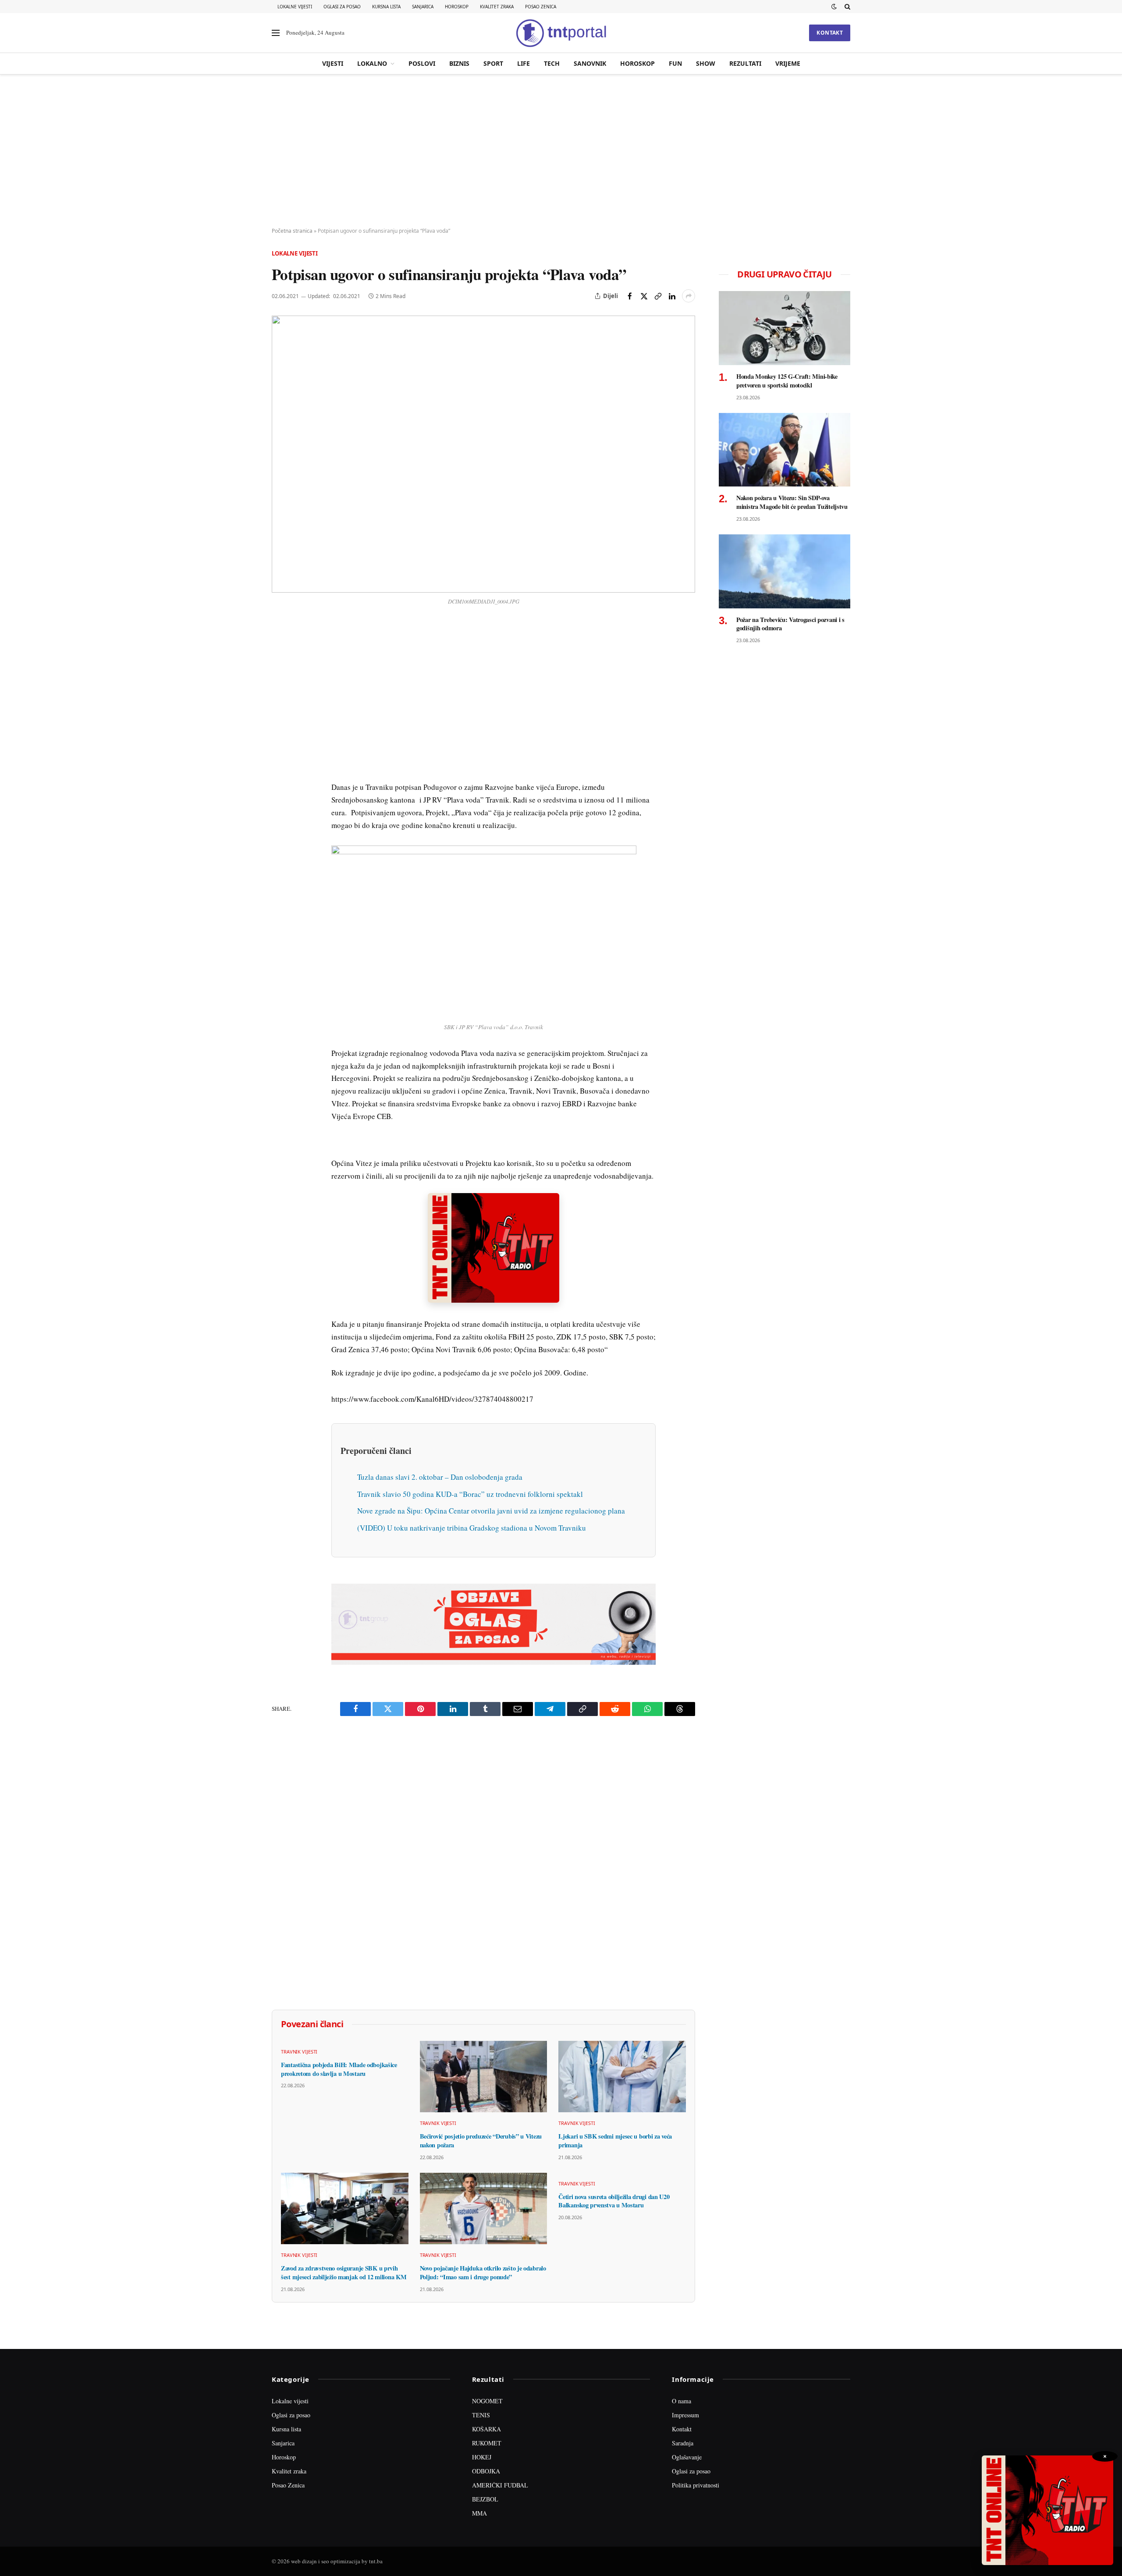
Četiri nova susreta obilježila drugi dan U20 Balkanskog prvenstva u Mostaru (614, 2201)
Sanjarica (423, 7)
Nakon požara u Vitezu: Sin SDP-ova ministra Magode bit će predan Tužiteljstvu (792, 502)
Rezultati (745, 63)
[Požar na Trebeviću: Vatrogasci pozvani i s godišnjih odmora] (785, 571)
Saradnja (683, 2443)
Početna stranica (292, 231)
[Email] (280, 710)
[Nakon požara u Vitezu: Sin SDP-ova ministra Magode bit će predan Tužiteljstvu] (785, 450)
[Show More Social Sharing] (689, 296)
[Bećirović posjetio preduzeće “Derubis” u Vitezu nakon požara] (484, 2077)
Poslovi (422, 63)
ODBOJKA (486, 2471)
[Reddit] (280, 770)
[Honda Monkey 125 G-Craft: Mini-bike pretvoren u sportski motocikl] (785, 328)
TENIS (481, 2415)
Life (524, 63)
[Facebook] (280, 649)
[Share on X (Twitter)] (644, 296)
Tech (552, 63)
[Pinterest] (280, 689)
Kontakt (830, 33)
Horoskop (457, 7)
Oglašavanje (687, 2457)
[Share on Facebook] (630, 296)
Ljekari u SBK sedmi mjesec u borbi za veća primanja (615, 2141)
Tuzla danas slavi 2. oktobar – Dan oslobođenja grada (440, 1477)
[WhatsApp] (280, 810)
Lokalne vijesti (295, 7)
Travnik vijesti (299, 2052)
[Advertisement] (561, 151)
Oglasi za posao (342, 7)
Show (706, 63)
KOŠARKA (486, 2429)
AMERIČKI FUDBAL (500, 2485)
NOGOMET (487, 2401)
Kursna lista (386, 7)
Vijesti (333, 63)
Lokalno (372, 63)
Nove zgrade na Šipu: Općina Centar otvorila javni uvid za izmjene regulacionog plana (491, 1511)
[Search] (847, 7)
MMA (479, 2513)
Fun (675, 63)
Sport (493, 63)
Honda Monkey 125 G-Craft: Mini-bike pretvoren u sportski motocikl (787, 381)
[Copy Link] (658, 296)
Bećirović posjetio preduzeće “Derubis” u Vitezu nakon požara (481, 2141)
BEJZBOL (485, 2499)
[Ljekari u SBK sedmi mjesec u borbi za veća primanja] (622, 2077)
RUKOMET (487, 2443)
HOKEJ (482, 2457)
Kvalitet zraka (497, 7)
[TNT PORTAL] (561, 33)
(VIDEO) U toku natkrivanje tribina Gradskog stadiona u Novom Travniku (472, 1528)
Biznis (459, 63)
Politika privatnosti (696, 2485)
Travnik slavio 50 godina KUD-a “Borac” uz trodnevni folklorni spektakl (470, 1494)
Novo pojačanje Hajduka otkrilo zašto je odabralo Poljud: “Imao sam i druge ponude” (483, 2272)
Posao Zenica (541, 7)
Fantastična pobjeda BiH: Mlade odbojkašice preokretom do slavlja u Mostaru (339, 2069)
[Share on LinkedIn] (672, 296)
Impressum (685, 2415)
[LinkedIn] (280, 750)
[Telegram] (280, 790)
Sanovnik (590, 63)
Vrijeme (788, 63)
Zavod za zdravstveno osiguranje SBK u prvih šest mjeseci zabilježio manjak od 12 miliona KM (344, 2272)
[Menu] (276, 33)
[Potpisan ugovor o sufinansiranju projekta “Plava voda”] (483, 454)
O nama (682, 2401)
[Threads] (280, 831)
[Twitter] (280, 669)
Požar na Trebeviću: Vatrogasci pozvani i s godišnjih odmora (790, 624)
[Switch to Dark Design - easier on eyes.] (834, 7)
